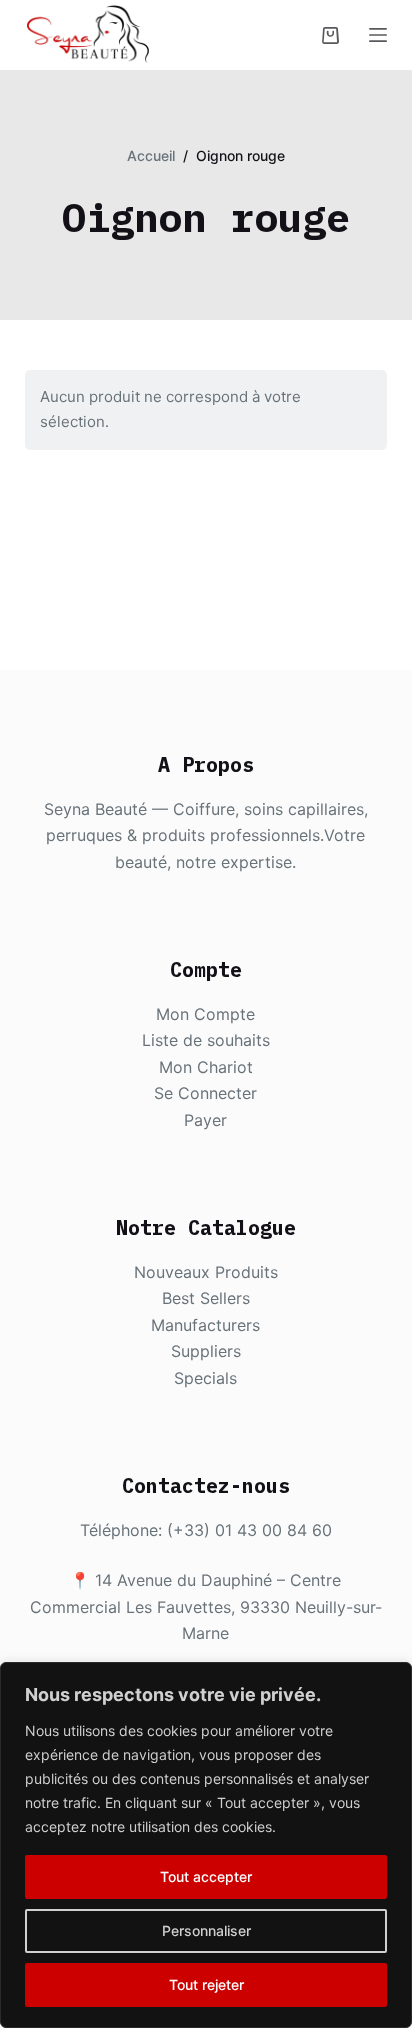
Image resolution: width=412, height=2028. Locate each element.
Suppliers (206, 1351)
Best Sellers (206, 1298)
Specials (205, 1378)
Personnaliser (206, 1930)
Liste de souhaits (206, 1040)
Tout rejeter (206, 1984)
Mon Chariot (206, 1067)
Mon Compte (205, 1014)
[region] (206, 1845)
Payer (205, 1120)
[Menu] (378, 35)
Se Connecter (205, 1093)
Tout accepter (206, 1876)
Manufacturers (205, 1325)
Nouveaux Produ (197, 1272)
